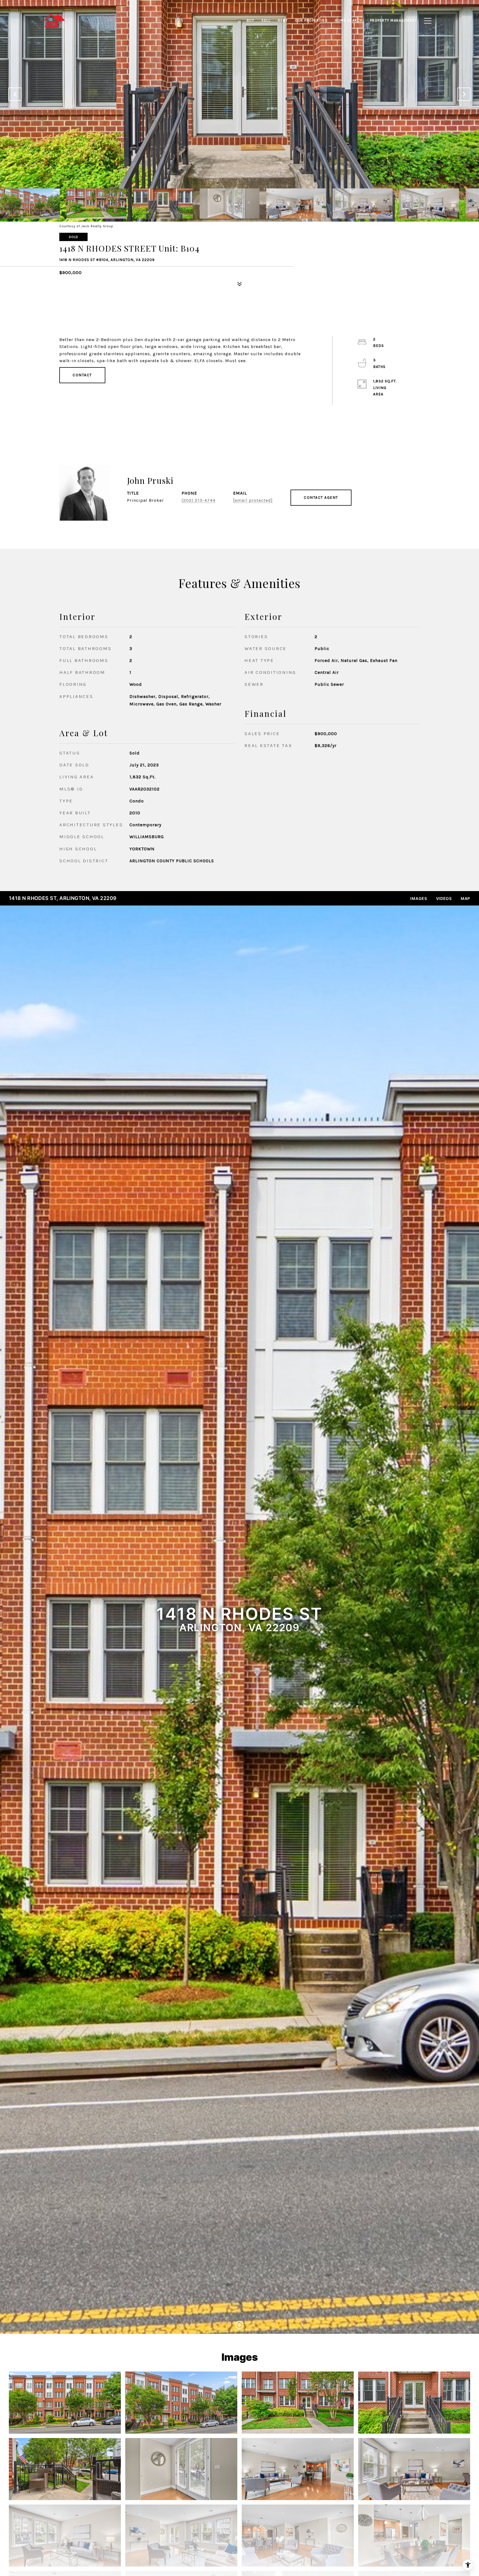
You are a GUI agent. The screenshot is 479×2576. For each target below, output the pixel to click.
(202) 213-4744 (198, 500)
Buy (251, 20)
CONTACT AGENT (321, 497)
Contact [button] (82, 375)
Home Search (349, 20)
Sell (266, 20)
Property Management (394, 20)
